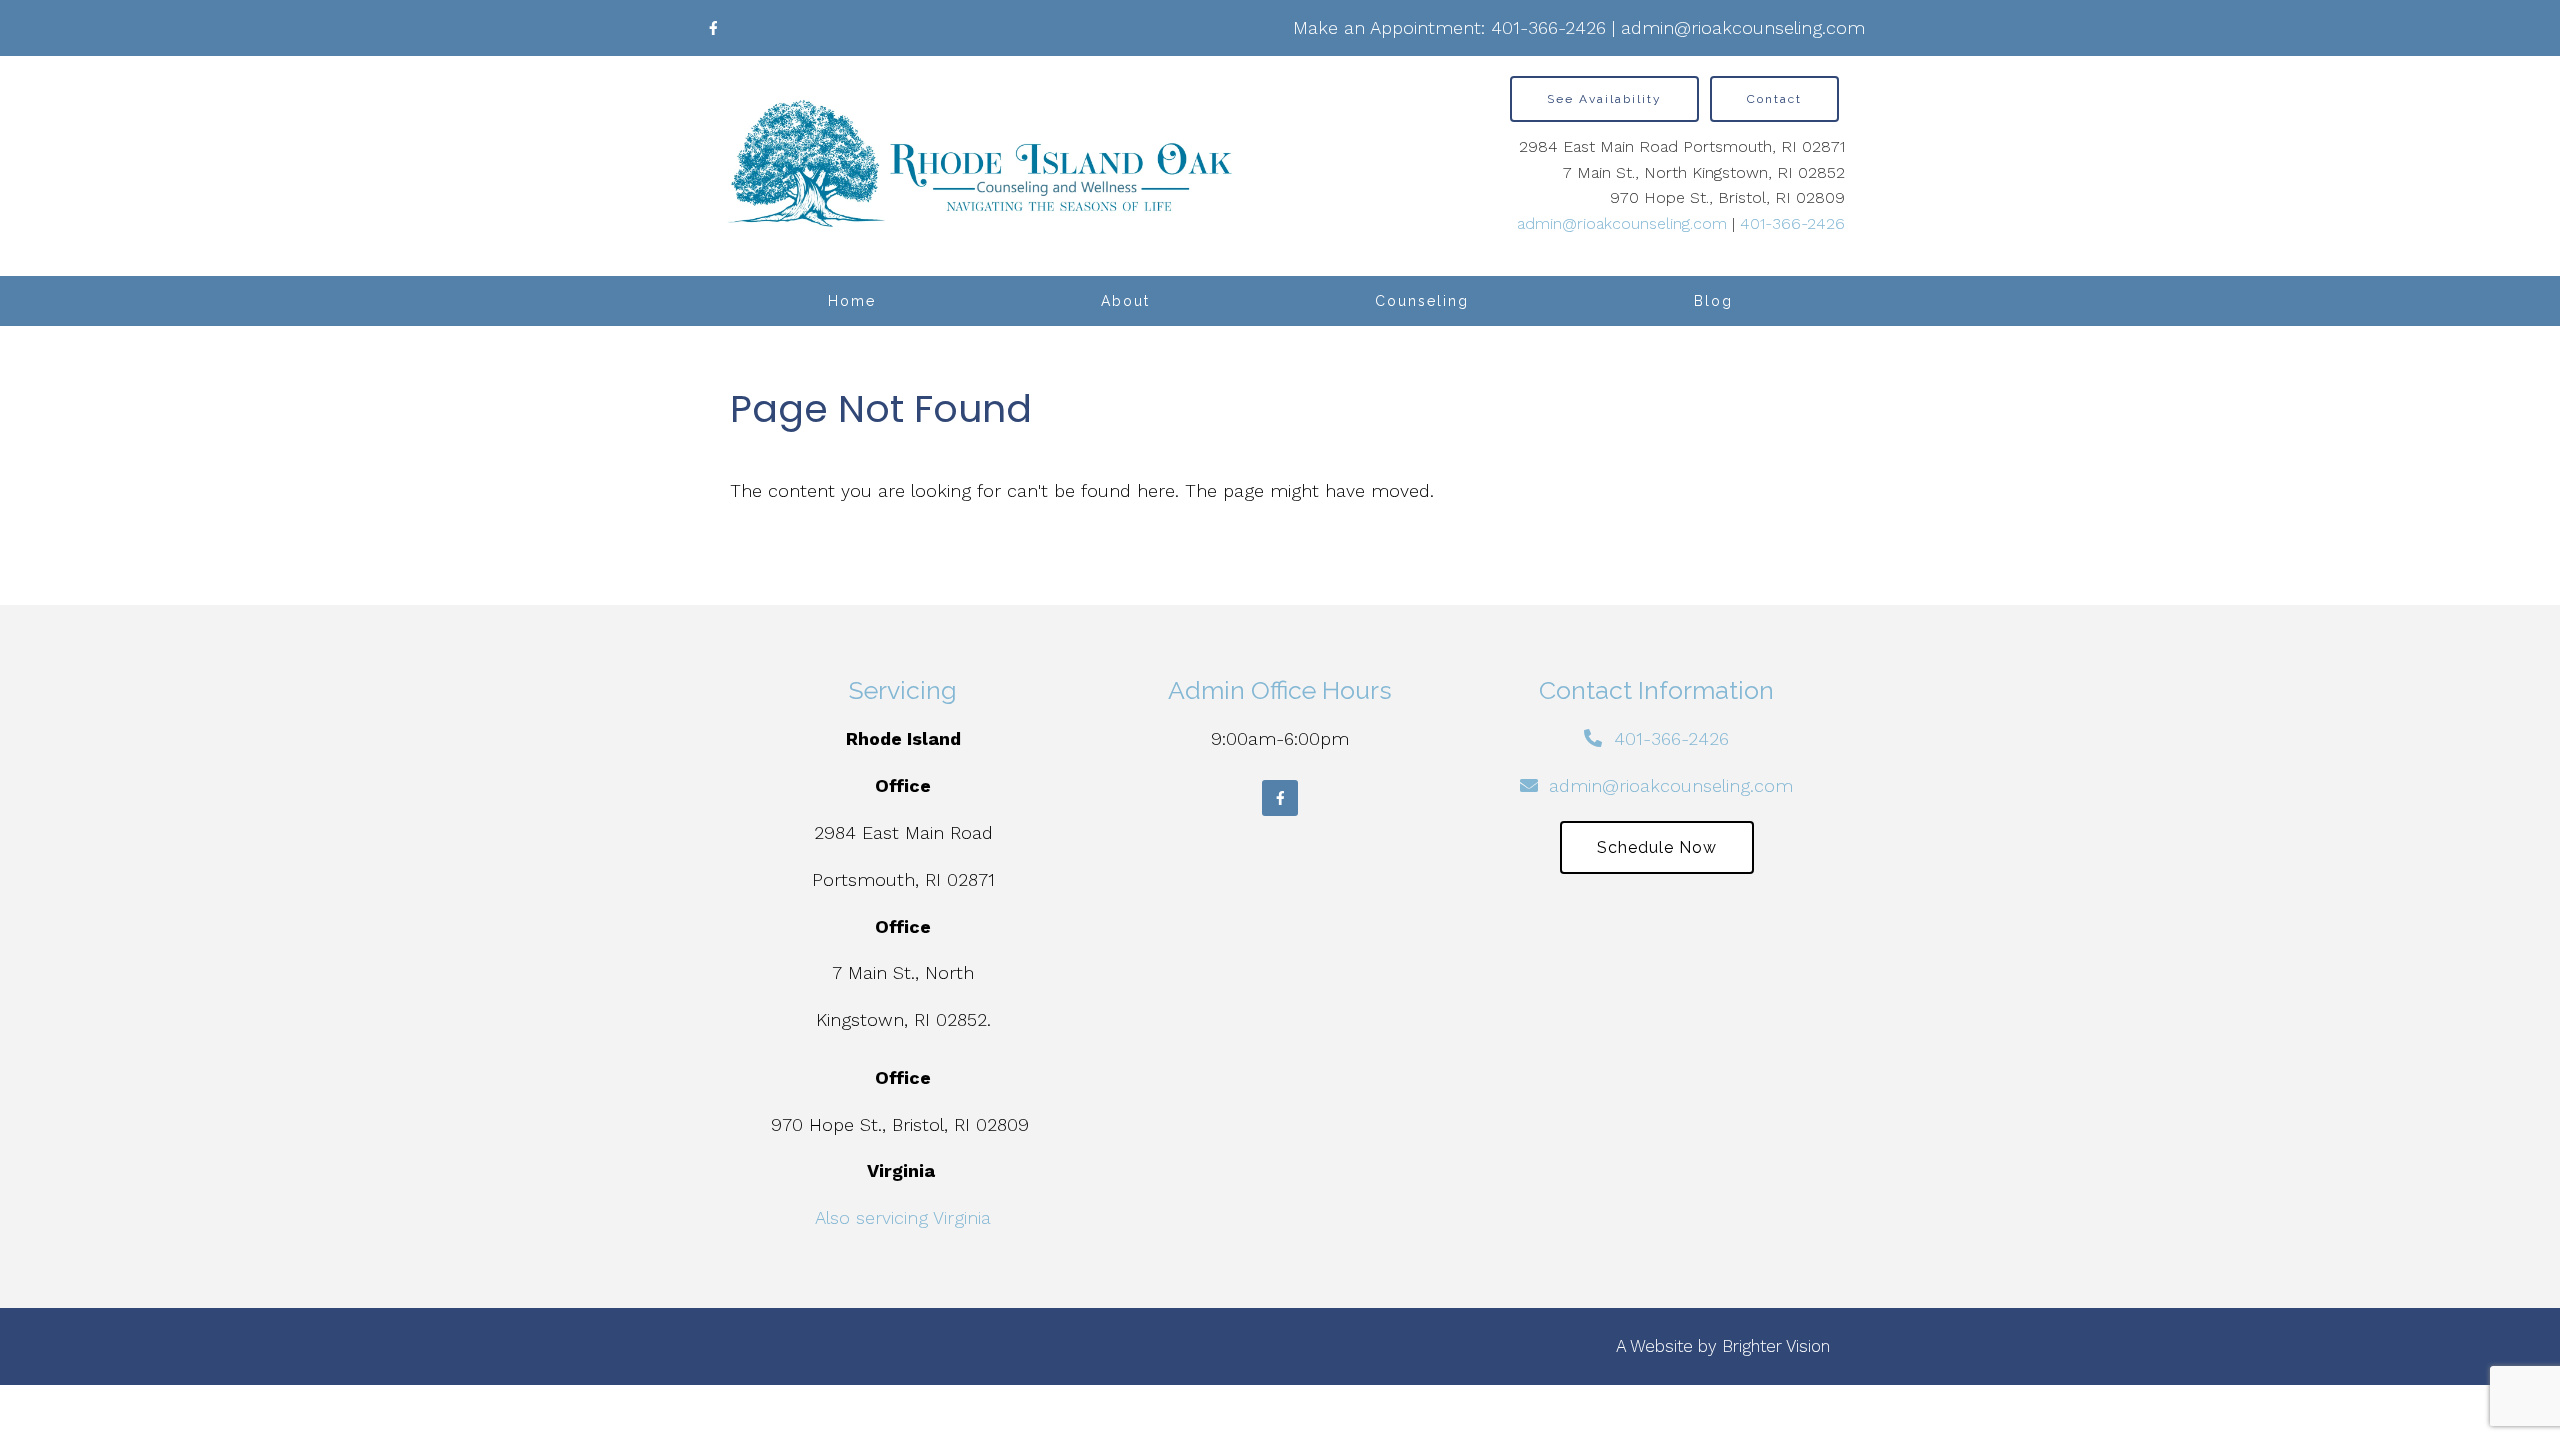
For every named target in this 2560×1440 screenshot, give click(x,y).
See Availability (1604, 99)
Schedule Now (1657, 847)
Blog (1713, 301)
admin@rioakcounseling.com (1743, 27)
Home (852, 301)
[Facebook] (713, 28)
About (1125, 301)
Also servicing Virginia (903, 1217)
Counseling (1422, 301)
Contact (1774, 99)
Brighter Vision (1776, 1346)
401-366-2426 (1548, 27)
